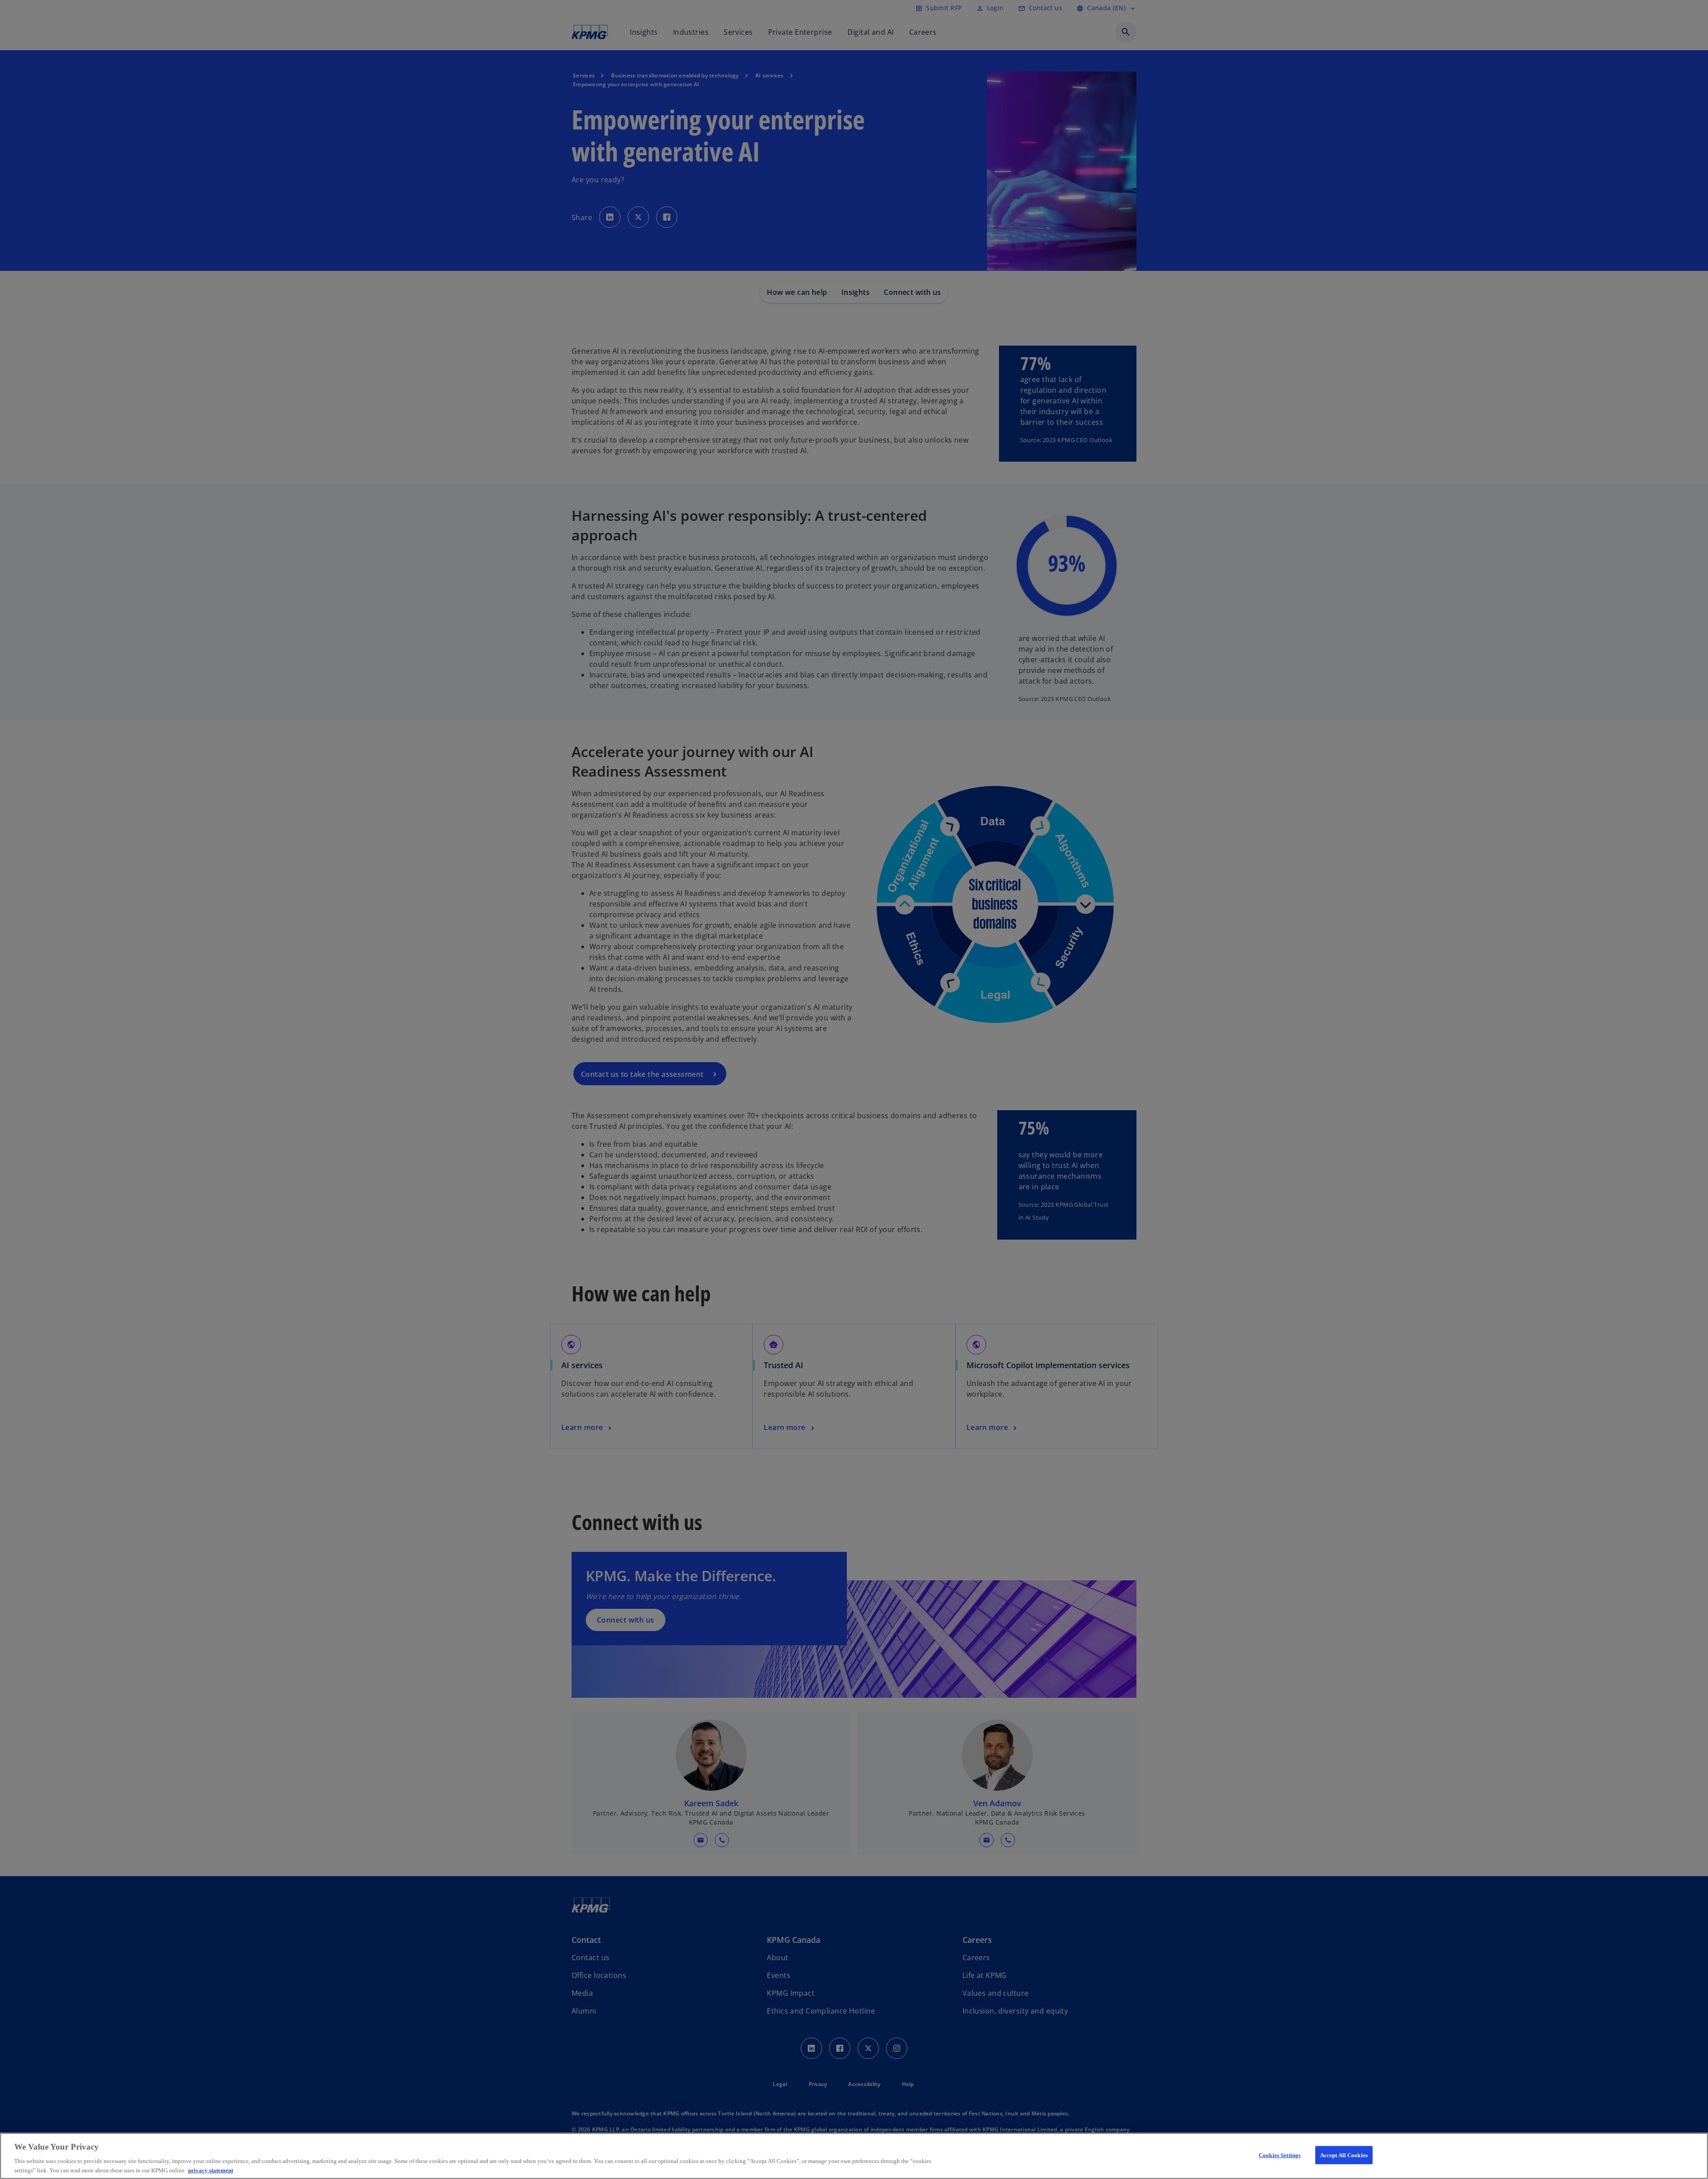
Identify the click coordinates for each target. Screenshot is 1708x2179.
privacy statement (211, 2170)
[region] (854, 2156)
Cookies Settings (1280, 2155)
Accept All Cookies (1344, 2155)
